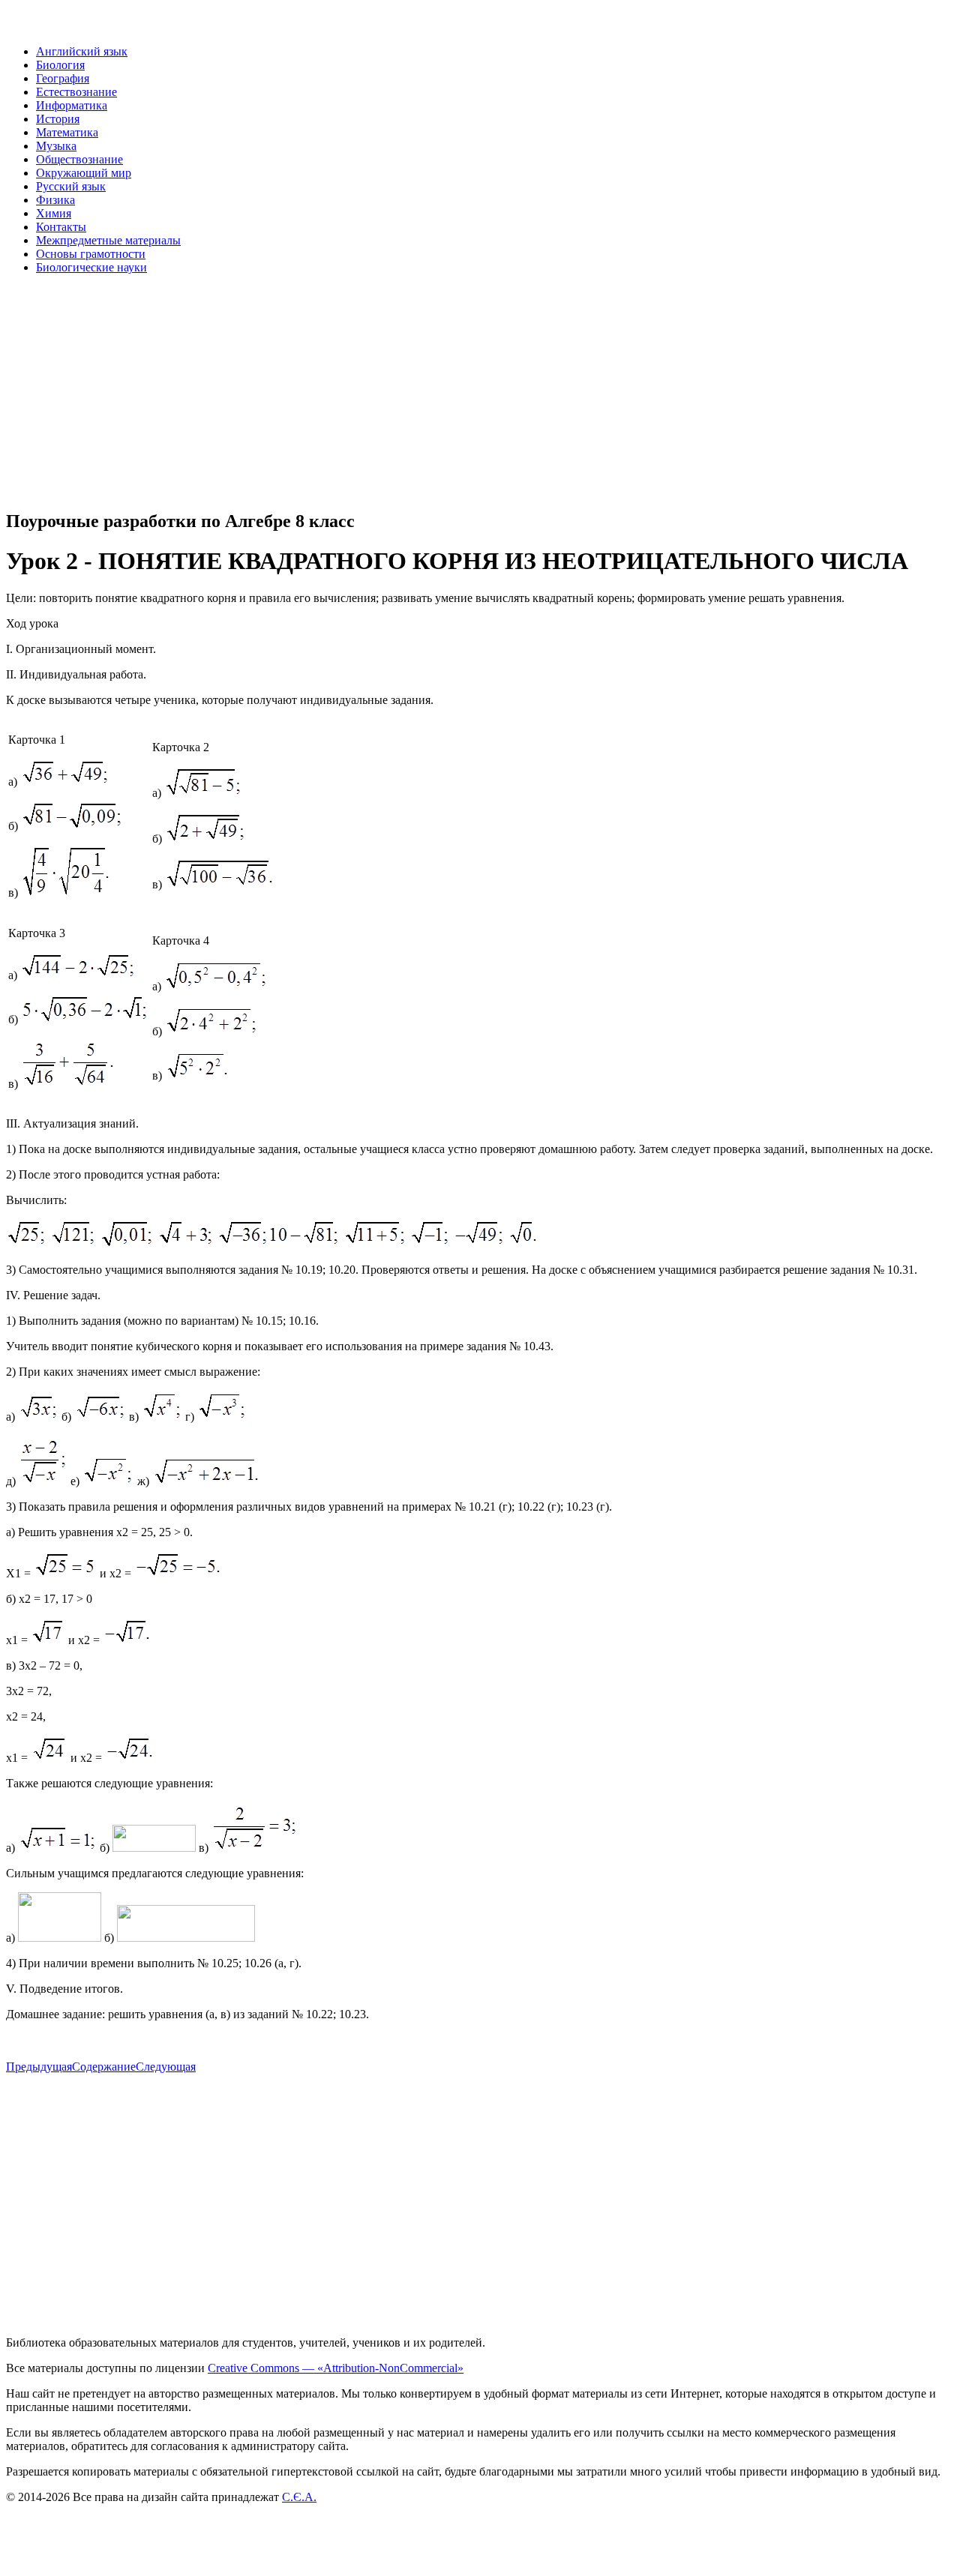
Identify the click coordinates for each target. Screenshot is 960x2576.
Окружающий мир (84, 173)
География (63, 78)
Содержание (104, 2067)
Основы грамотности (91, 254)
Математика (67, 132)
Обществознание (79, 159)
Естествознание (76, 92)
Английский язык (82, 51)
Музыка (56, 146)
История (58, 119)
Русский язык (71, 186)
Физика (55, 200)
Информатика (72, 105)
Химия (54, 213)
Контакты (61, 227)
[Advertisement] (456, 391)
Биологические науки (91, 267)
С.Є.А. (299, 2497)
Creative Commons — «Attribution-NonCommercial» (336, 2368)
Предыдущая (39, 2067)
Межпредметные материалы (108, 240)
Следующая (166, 2067)
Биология (60, 65)
